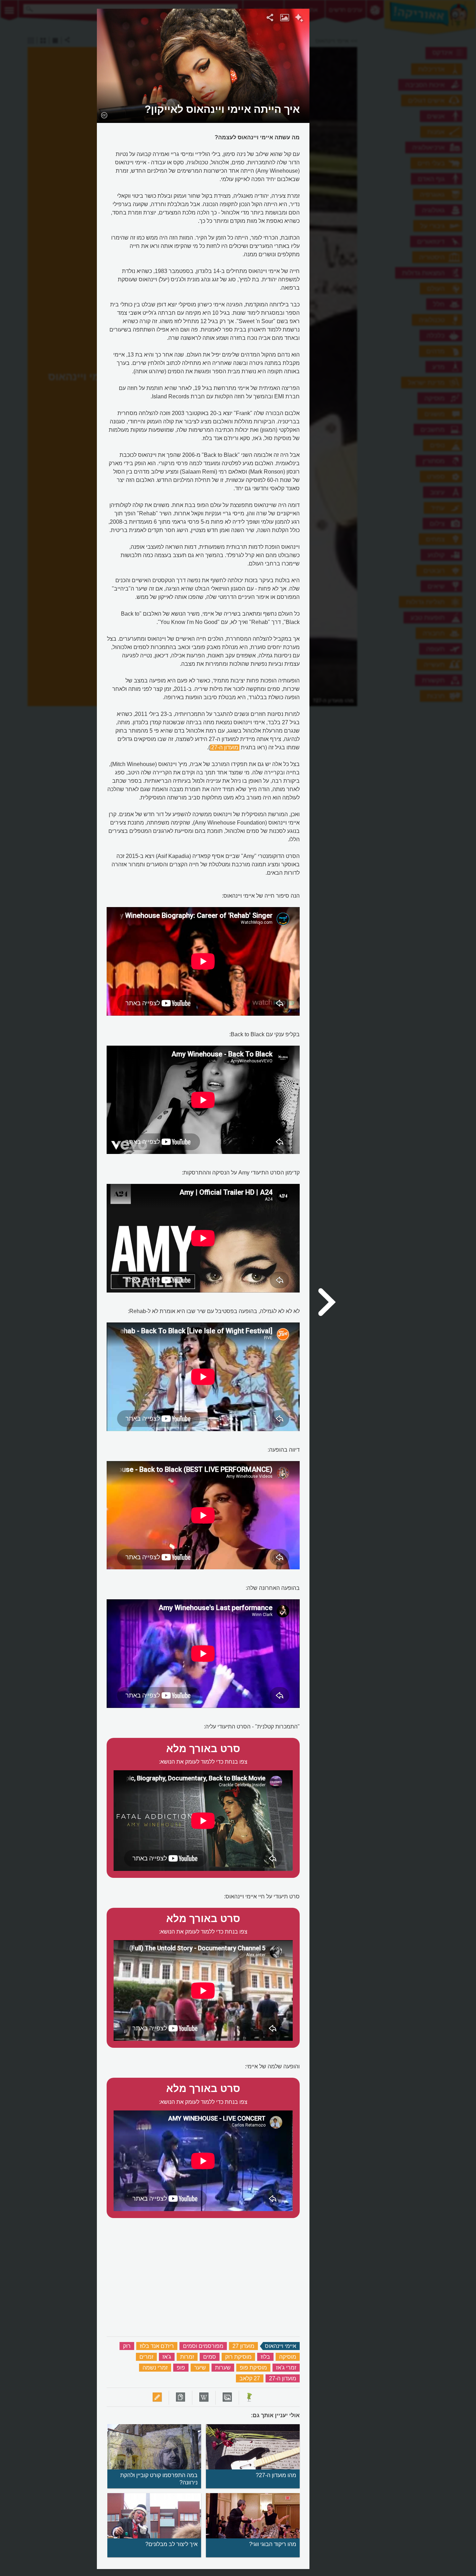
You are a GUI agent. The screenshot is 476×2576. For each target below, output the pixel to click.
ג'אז (167, 2357)
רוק (127, 2346)
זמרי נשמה (155, 2368)
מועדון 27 (243, 2346)
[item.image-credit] (104, 115)
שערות (223, 2368)
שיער (200, 2368)
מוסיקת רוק (238, 2357)
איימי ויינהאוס (281, 2346)
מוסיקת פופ (253, 2368)
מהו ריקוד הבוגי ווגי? (273, 2544)
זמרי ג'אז (286, 2368)
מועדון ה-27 (225, 747)
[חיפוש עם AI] (299, 19)
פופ (181, 2368)
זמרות (187, 2357)
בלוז (265, 2357)
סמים (210, 2357)
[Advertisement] (395, 113)
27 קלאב (250, 2378)
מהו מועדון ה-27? (276, 2475)
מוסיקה (288, 2357)
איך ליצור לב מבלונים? (171, 2544)
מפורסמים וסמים (203, 2346)
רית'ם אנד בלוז (157, 2346)
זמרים (146, 2357)
